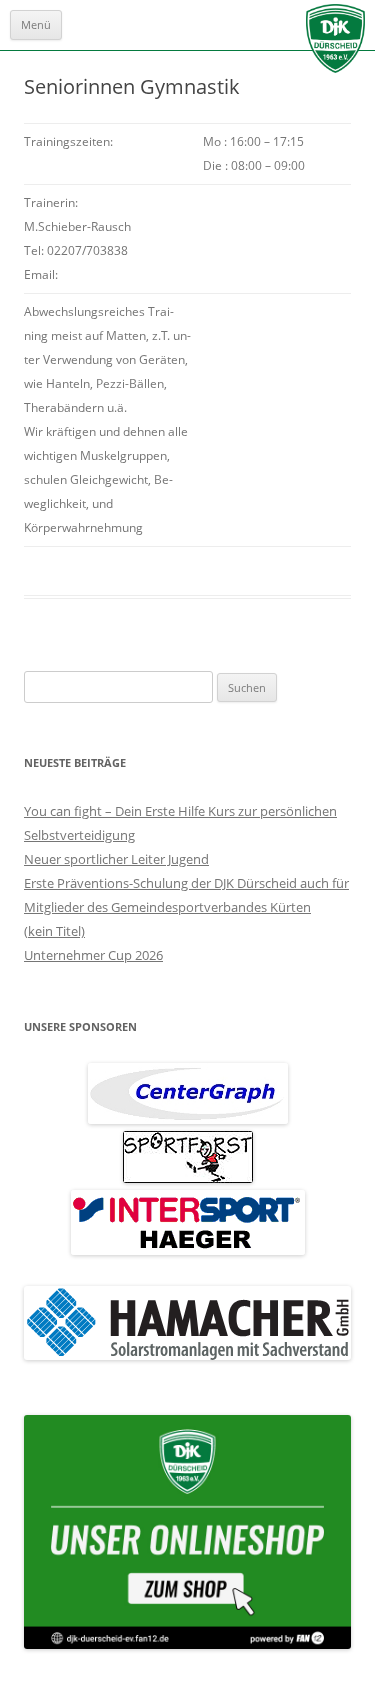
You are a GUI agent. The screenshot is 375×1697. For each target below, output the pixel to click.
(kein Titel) (54, 931)
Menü (36, 24)
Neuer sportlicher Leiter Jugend (116, 859)
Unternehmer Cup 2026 (93, 955)
